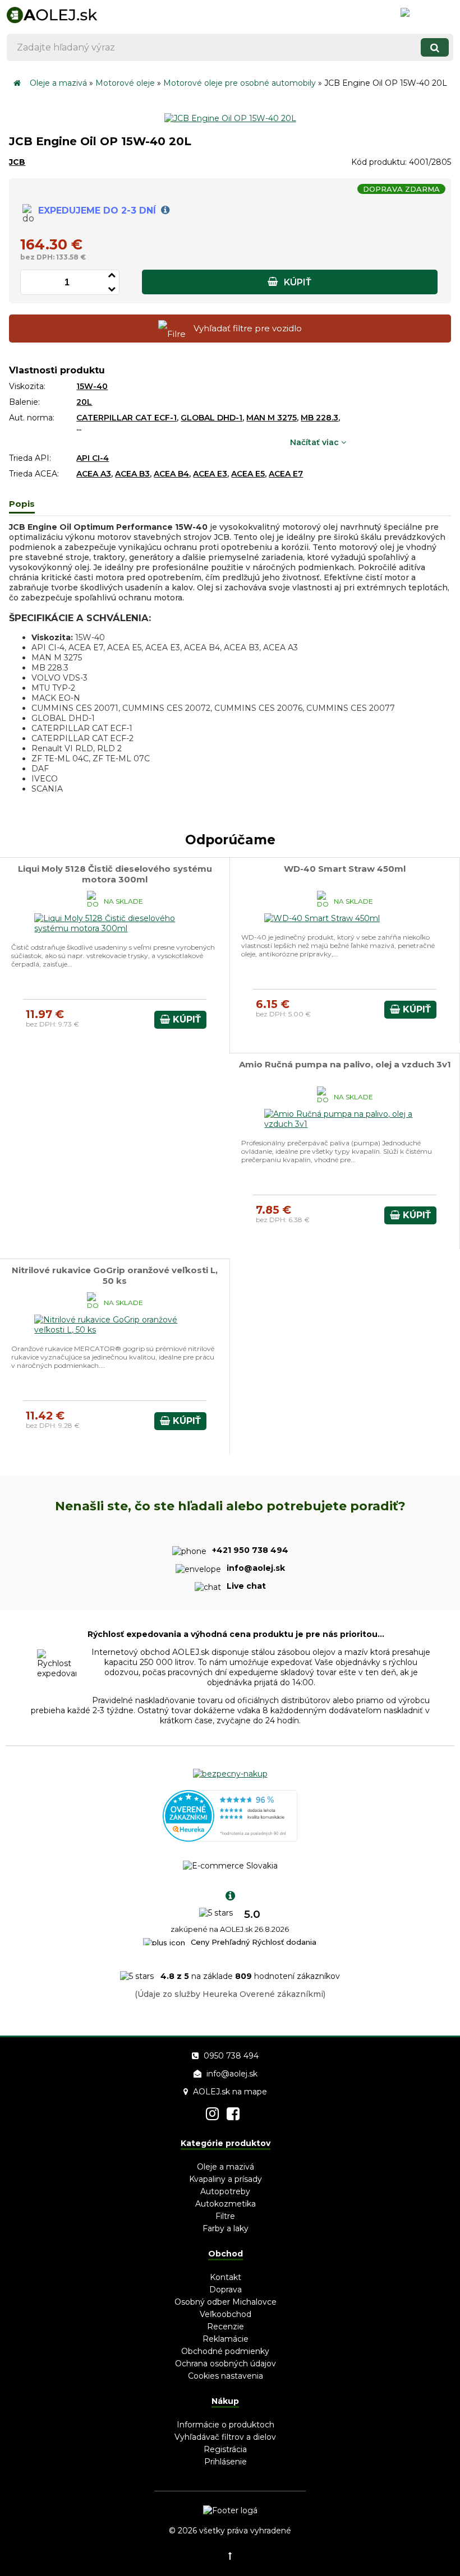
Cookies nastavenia (226, 2376)
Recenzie (226, 2327)
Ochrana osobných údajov (226, 2364)
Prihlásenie (226, 2462)
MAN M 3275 (272, 418)
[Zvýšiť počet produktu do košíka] (112, 273)
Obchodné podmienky (225, 2351)
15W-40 (92, 386)
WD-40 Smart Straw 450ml (345, 869)
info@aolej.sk (232, 2074)
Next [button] (407, 1930)
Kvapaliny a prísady (226, 2179)
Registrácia (225, 2449)
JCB (17, 162)
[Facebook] (233, 2114)
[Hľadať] (435, 47)
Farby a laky (226, 2228)
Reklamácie (226, 2339)
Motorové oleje (125, 83)
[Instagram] (212, 2114)
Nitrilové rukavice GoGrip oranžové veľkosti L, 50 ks (115, 1275)
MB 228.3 (319, 418)
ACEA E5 (248, 474)
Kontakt (226, 2277)
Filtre (225, 2216)
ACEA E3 (210, 474)
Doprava (226, 2290)
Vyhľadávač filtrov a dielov (225, 2437)
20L (84, 402)
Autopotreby (225, 2191)
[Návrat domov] (17, 83)
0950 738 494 (231, 2056)
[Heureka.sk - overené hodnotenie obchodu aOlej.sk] (230, 1839)
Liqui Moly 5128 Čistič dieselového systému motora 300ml (115, 874)
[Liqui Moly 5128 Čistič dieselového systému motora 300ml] (115, 928)
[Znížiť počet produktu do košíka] (112, 287)
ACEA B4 (171, 474)
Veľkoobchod (226, 2314)
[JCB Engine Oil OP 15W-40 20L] (230, 118)
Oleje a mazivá (58, 83)
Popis (22, 504)
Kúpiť (296, 282)
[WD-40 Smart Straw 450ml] (322, 918)
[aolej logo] (67, 14)
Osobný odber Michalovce (226, 2302)
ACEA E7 (286, 474)
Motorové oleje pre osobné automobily (240, 83)
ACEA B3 (132, 474)
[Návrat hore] (230, 2556)
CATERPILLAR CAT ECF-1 (127, 418)
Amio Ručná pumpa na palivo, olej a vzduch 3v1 (345, 1064)
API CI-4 (93, 458)
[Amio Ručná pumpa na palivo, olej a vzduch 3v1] (345, 1124)
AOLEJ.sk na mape (230, 2092)
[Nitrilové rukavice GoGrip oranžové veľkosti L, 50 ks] (115, 1330)
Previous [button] (53, 1930)
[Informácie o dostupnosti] (164, 211)
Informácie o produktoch (226, 2425)
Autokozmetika (226, 2204)
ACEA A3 (94, 474)
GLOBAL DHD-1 (211, 418)
